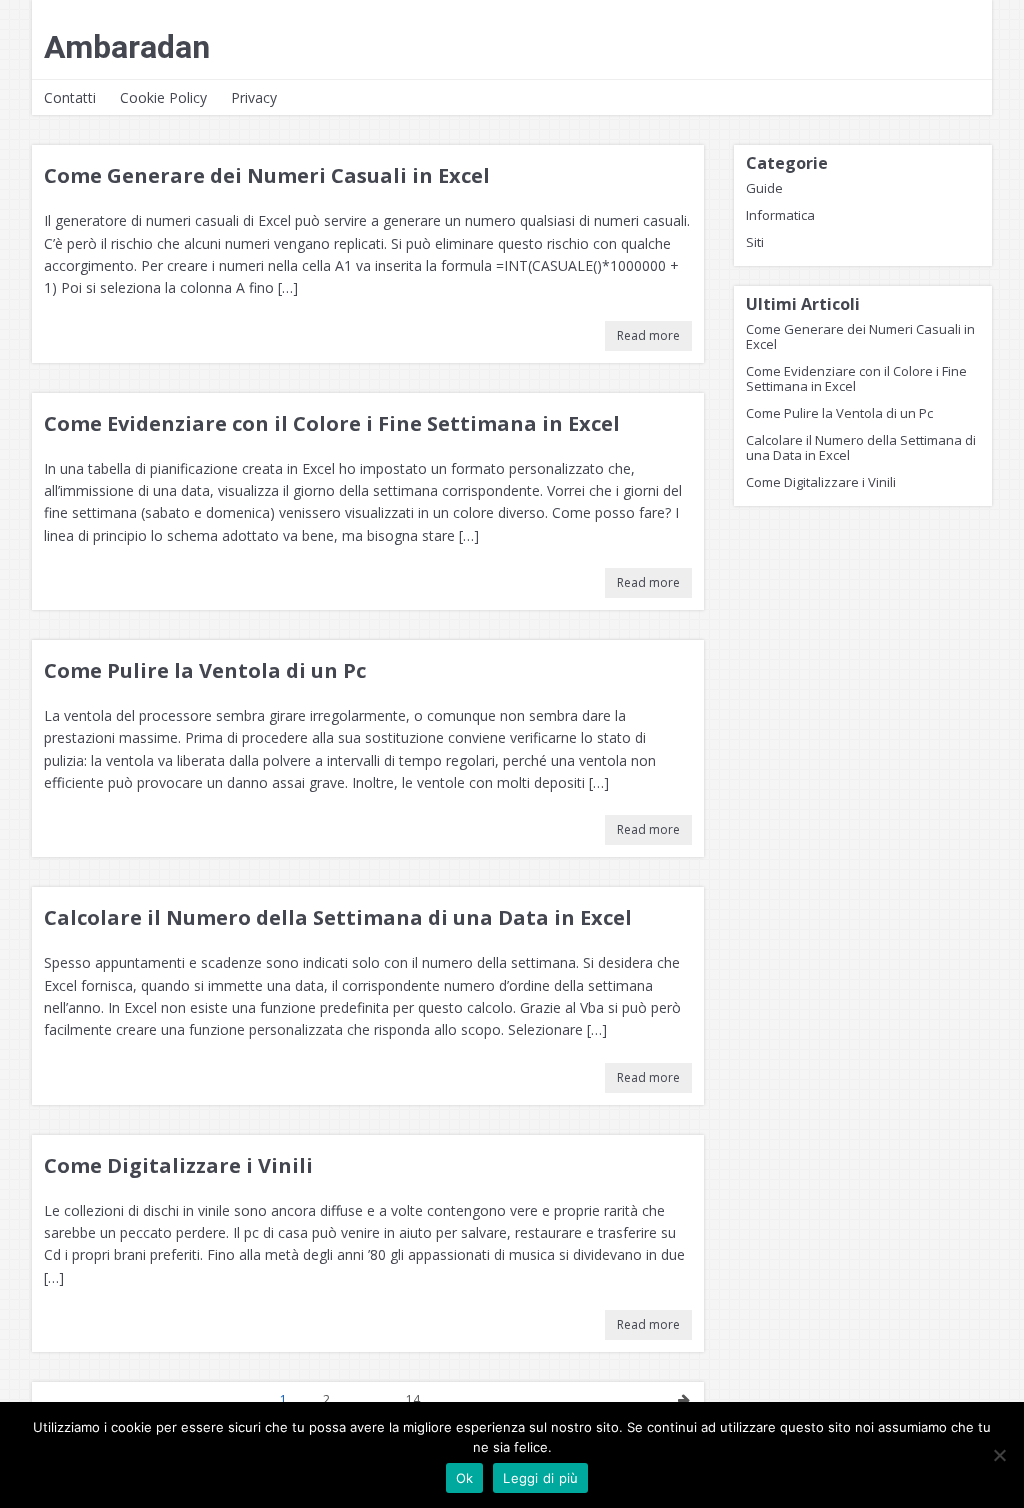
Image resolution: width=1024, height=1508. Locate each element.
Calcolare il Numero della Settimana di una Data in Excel (338, 917)
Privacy (254, 97)
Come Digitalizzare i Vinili (178, 1165)
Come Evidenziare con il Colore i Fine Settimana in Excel (332, 423)
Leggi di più (540, 1478)
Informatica (780, 215)
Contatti (70, 97)
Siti (755, 242)
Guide (764, 188)
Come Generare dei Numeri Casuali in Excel (267, 175)
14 (413, 1399)
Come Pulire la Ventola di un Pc (205, 670)
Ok (465, 1478)
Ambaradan (127, 47)
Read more (648, 335)
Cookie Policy (163, 97)
